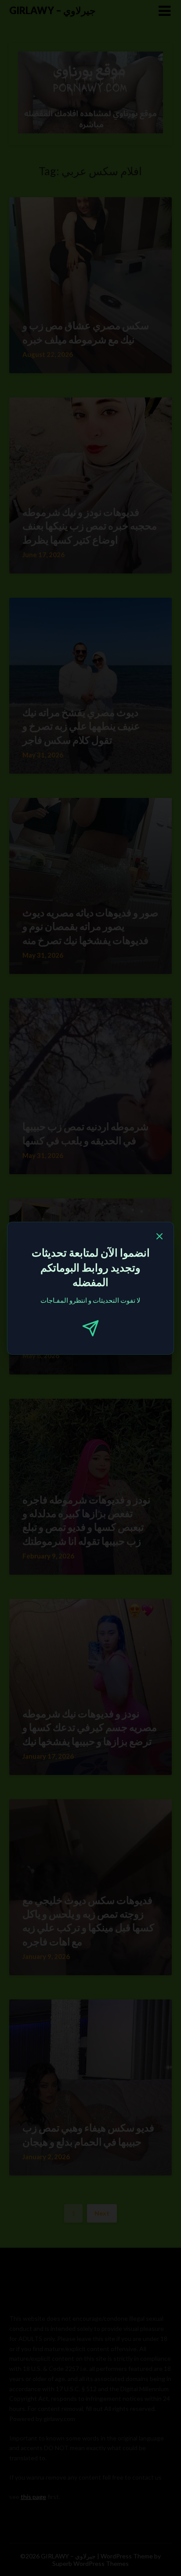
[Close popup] (159, 1238)
